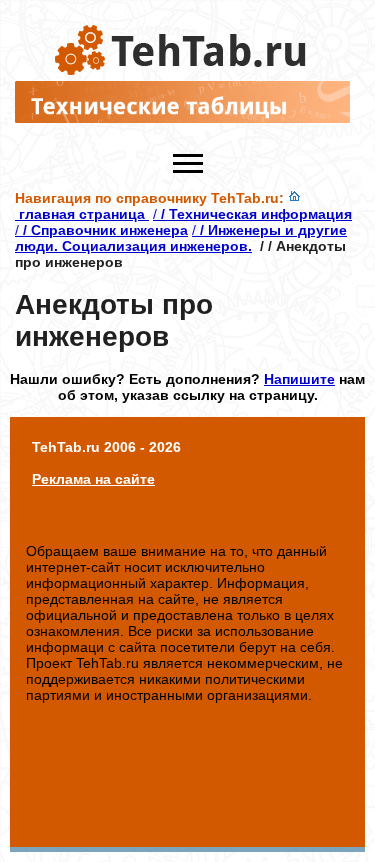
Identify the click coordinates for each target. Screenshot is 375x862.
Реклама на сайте (93, 479)
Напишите (299, 379)
